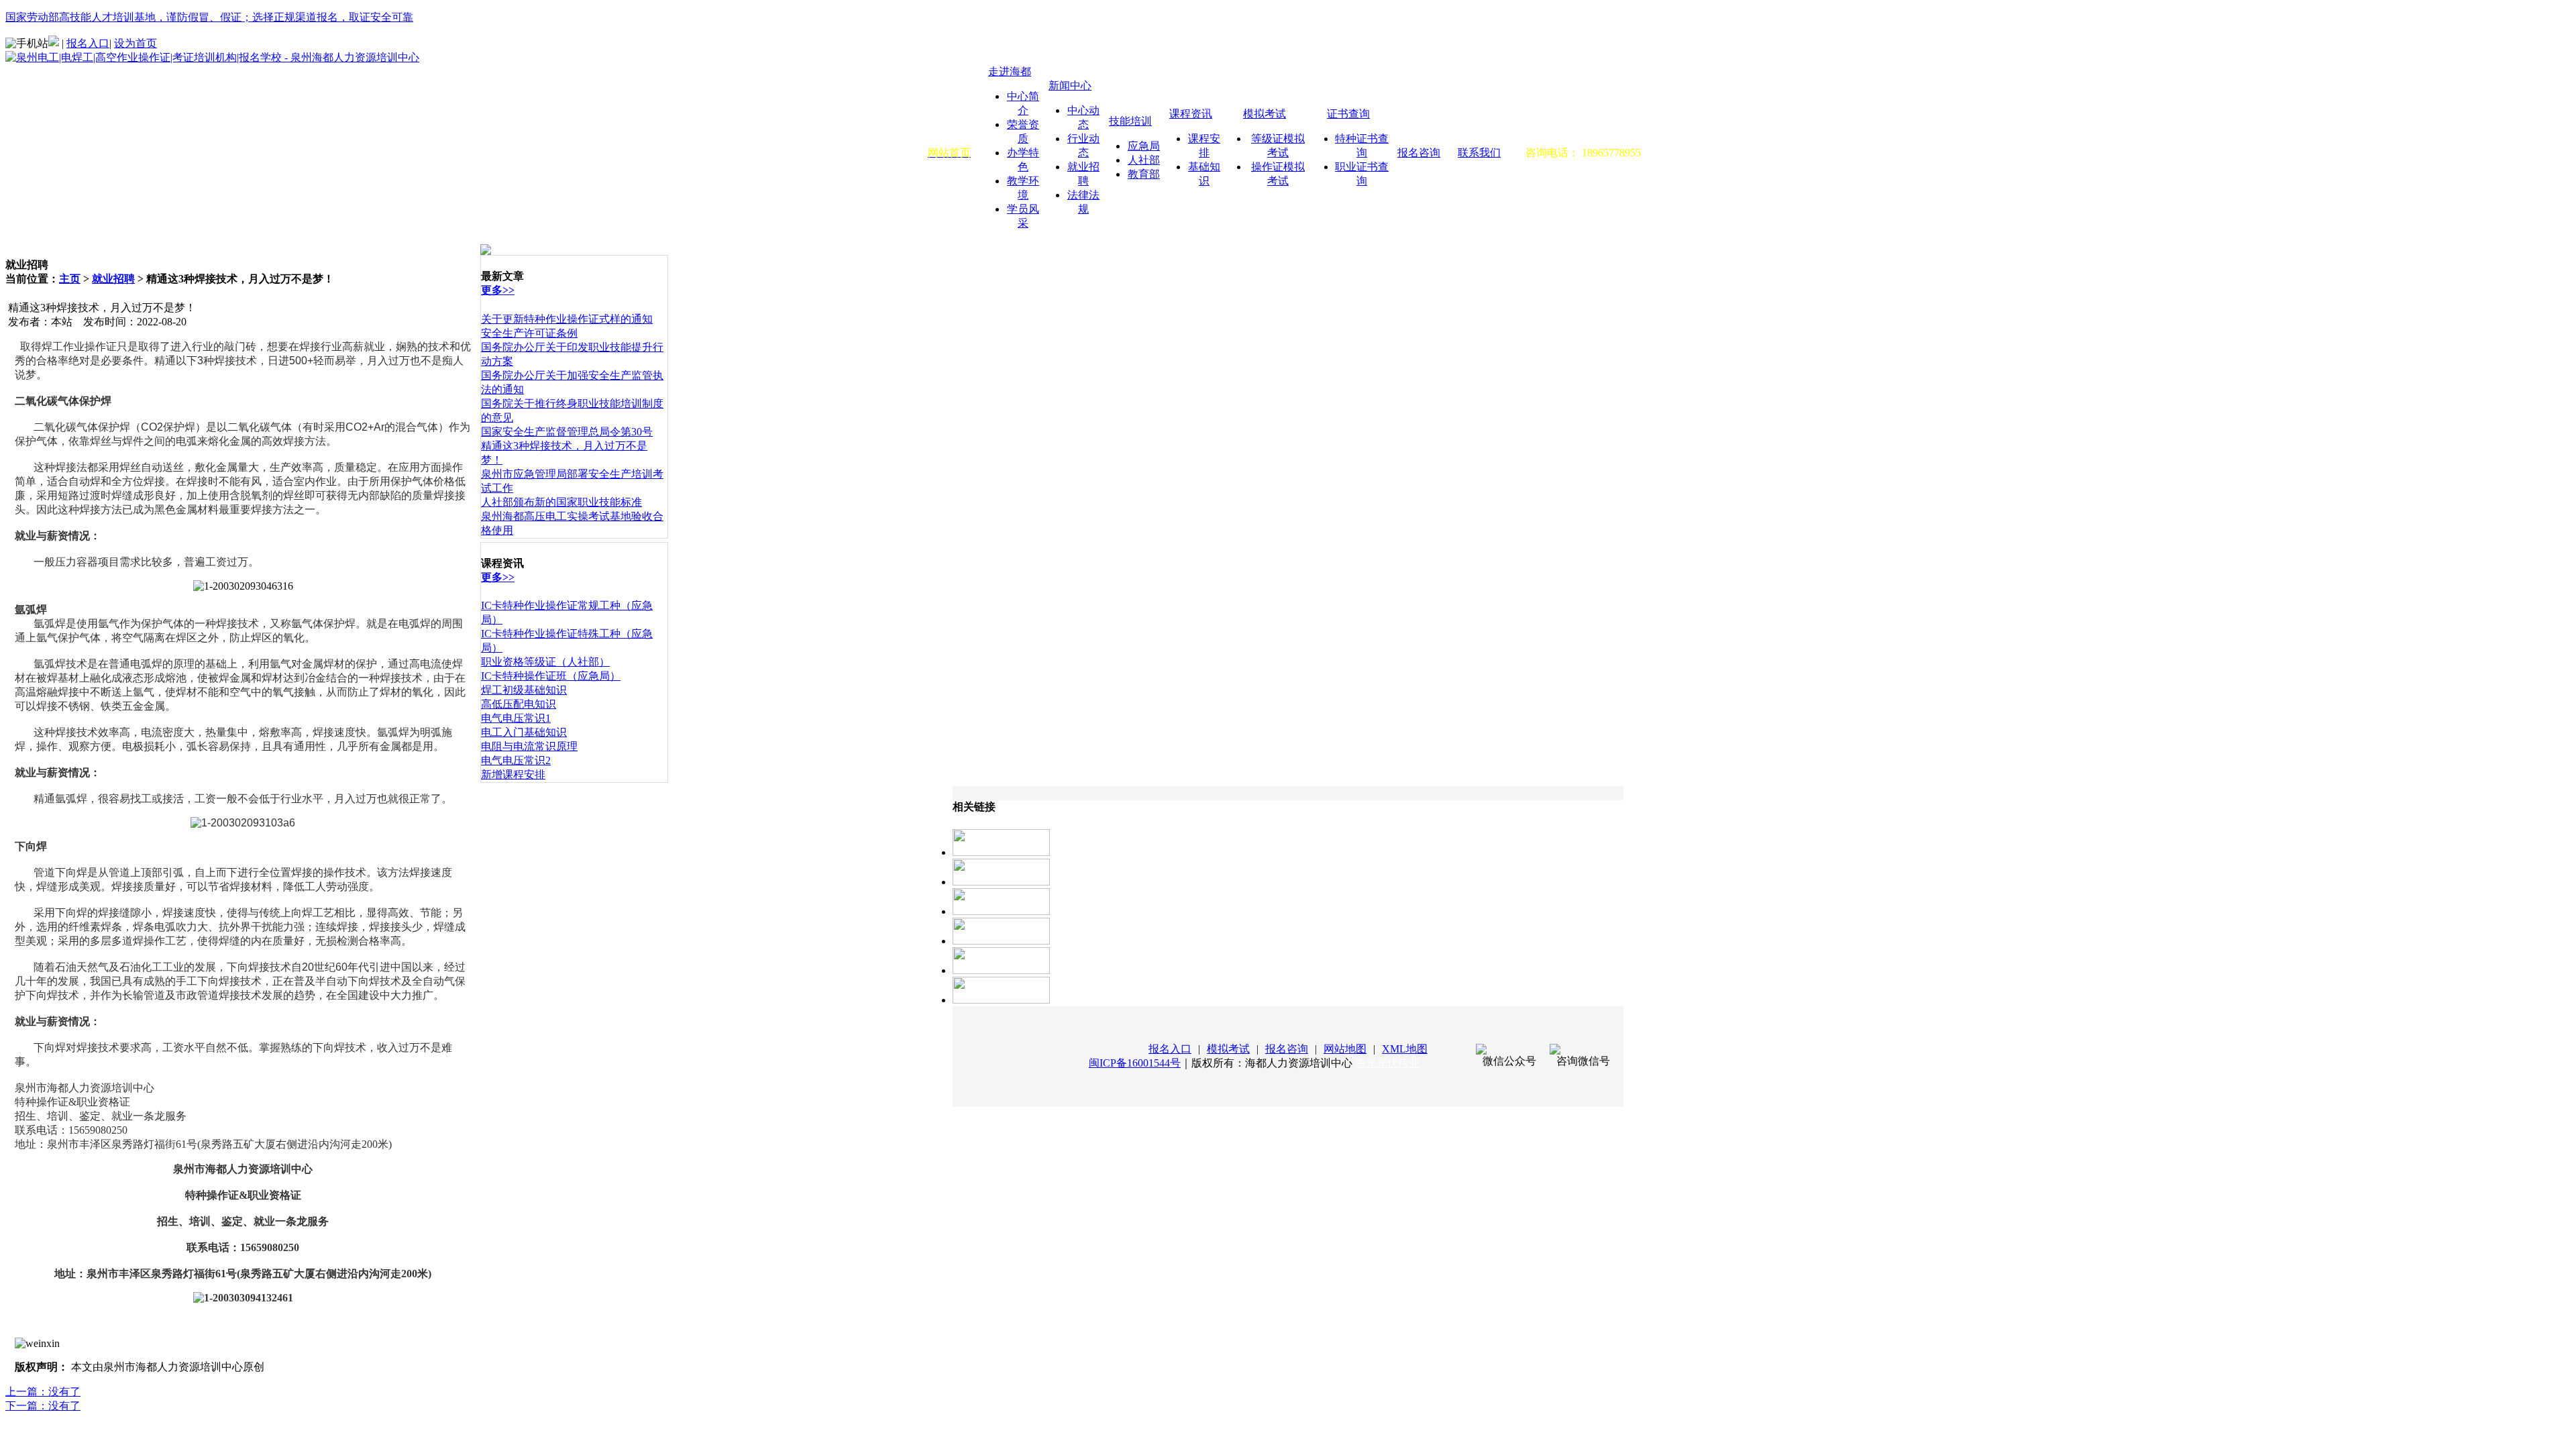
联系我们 (1479, 153)
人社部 (1144, 160)
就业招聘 (113, 279)
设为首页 (136, 43)
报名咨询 (1419, 153)
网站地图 (1345, 1049)
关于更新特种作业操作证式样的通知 (567, 319)
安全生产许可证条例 (529, 333)
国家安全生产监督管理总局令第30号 (567, 432)
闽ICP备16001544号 (1135, 1063)
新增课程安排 (513, 774)
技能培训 (1130, 121)
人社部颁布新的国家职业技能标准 (561, 502)
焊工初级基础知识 (524, 690)
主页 (70, 279)
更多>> (498, 290)
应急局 (1144, 146)
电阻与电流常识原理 (529, 746)
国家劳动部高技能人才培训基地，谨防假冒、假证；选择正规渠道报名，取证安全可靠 (209, 17)
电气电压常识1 (516, 718)
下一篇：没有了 (43, 1406)
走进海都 (1010, 71)
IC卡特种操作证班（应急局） (551, 676)
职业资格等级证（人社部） (545, 662)
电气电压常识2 (516, 760)
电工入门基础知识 (524, 732)
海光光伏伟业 (1387, 1063)
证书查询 (1348, 114)
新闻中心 (1070, 86)
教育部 (1144, 174)
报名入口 (88, 43)
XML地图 (1405, 1049)
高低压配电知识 (519, 704)
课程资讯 (1191, 114)
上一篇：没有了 (43, 1392)
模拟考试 (1265, 114)
